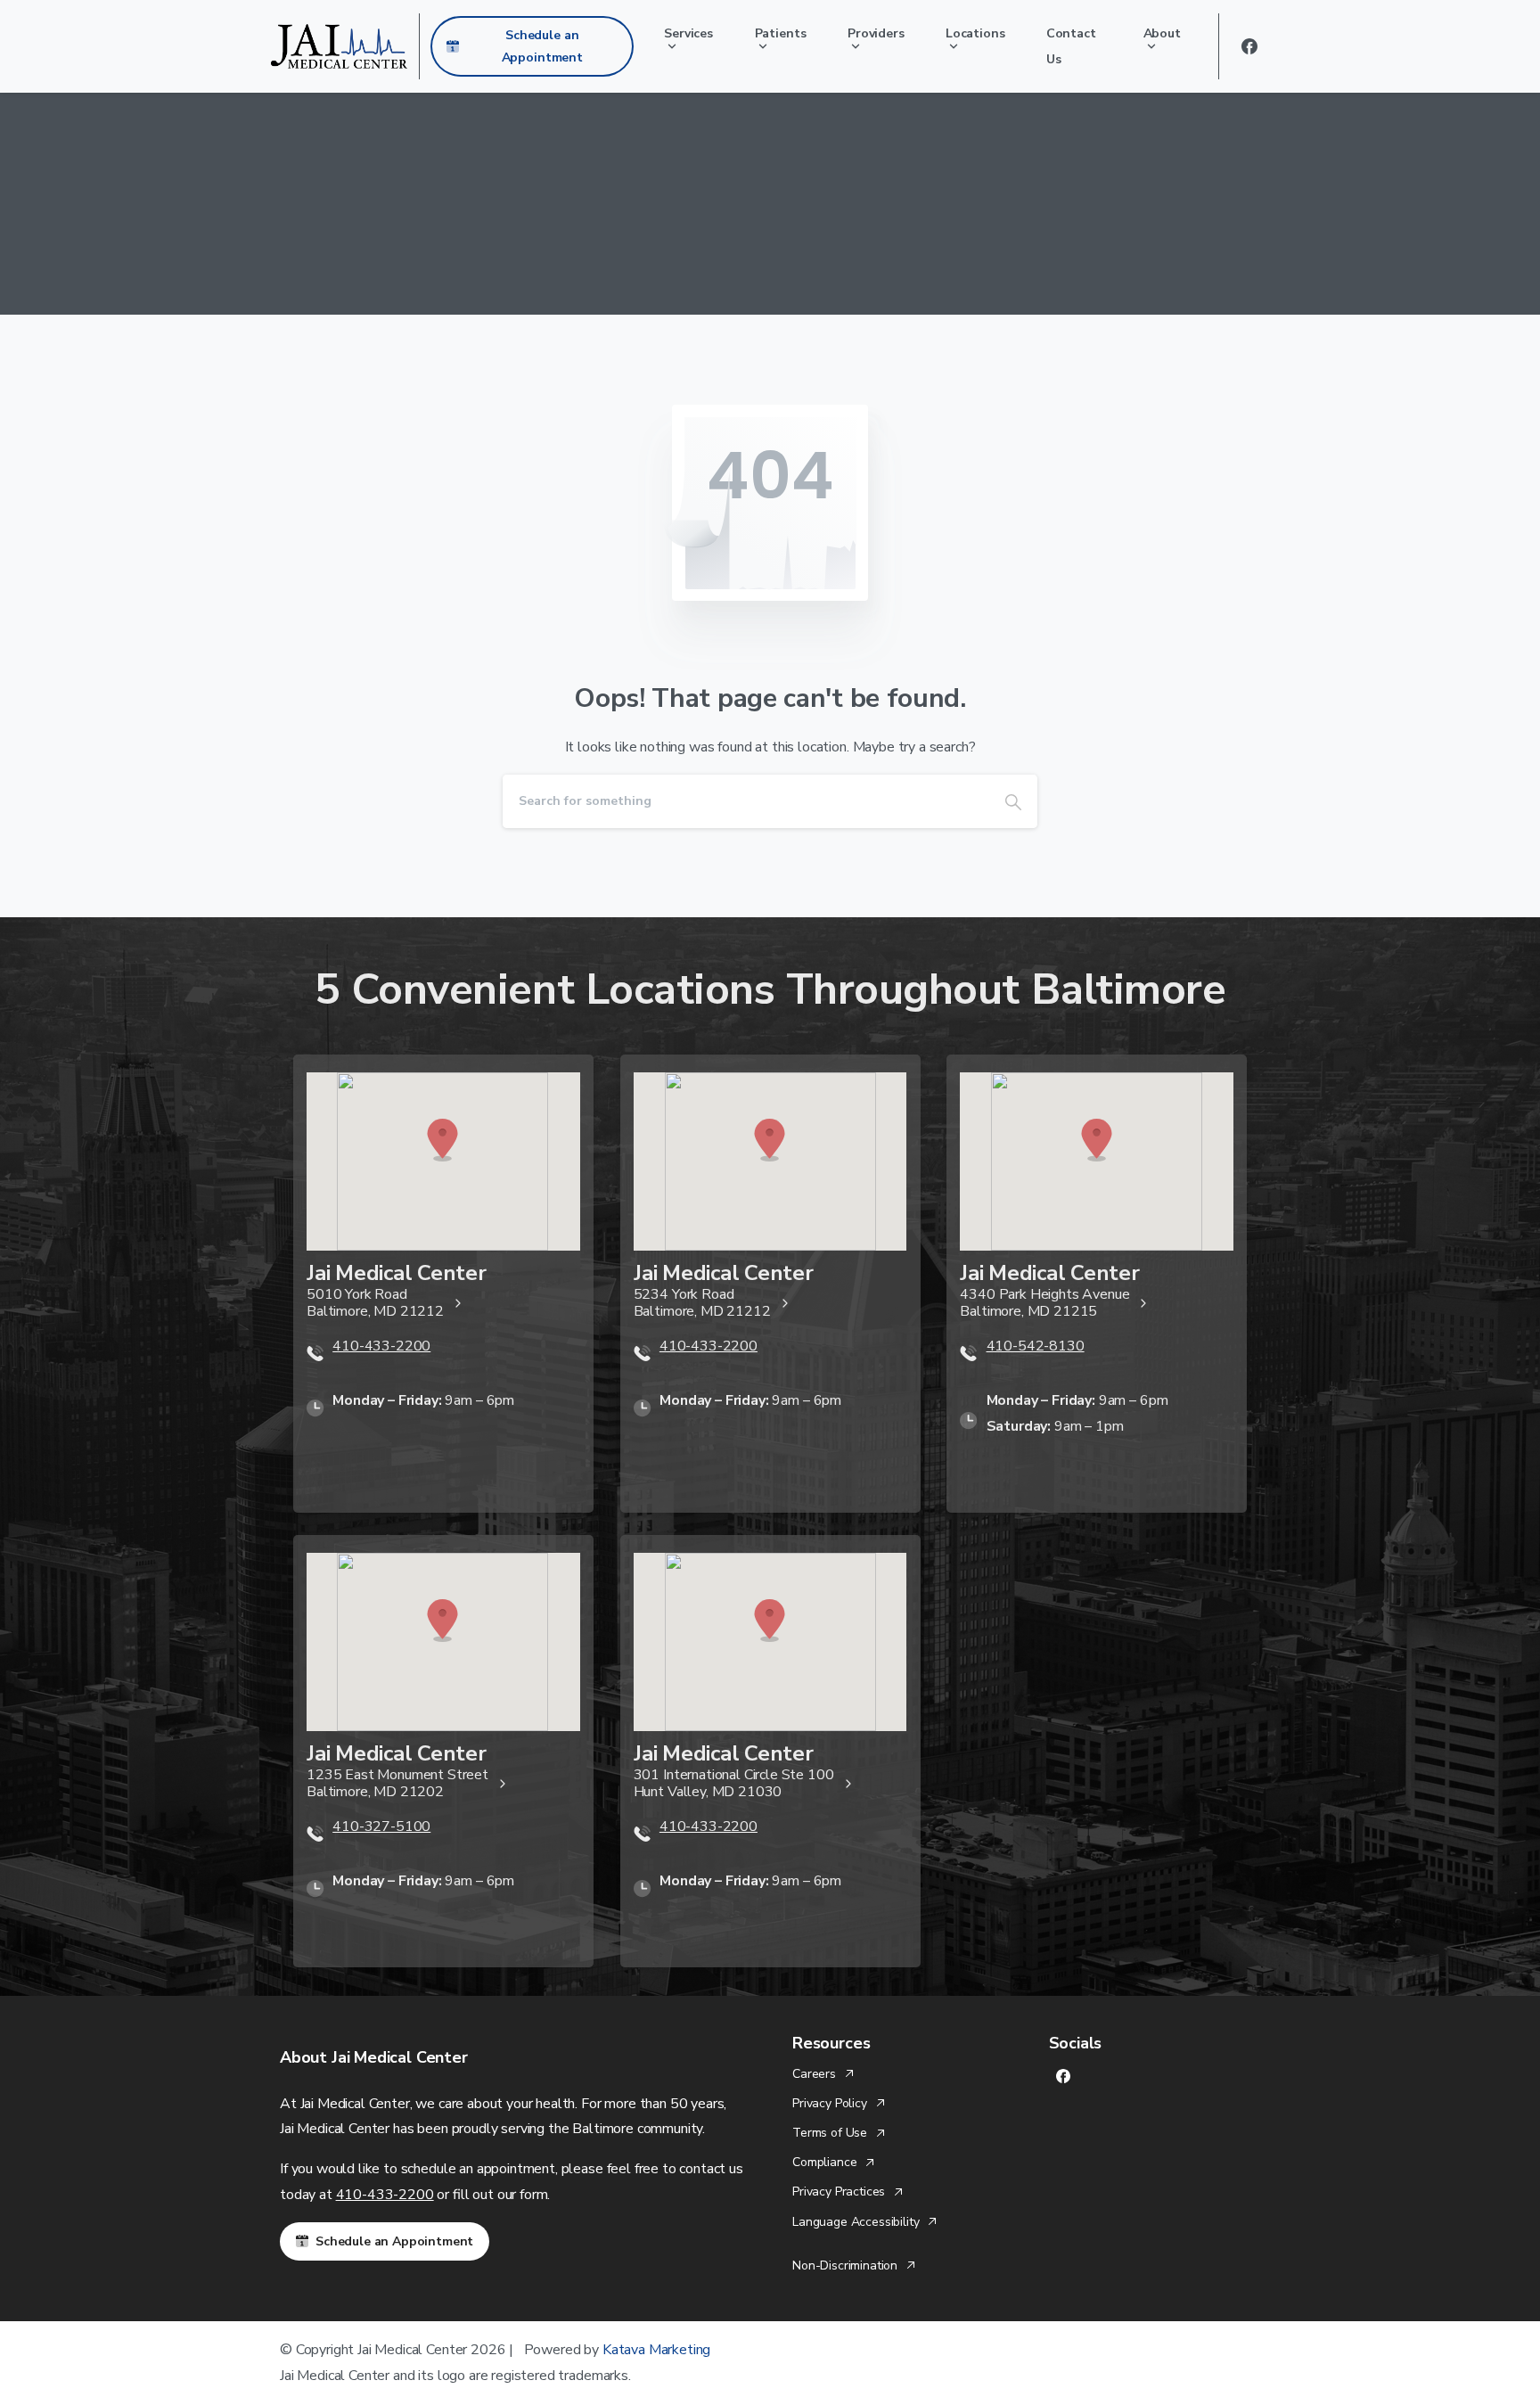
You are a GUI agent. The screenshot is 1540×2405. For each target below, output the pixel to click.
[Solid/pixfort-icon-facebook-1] (1063, 2076)
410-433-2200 (385, 2195)
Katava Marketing (656, 2350)
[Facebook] (1249, 46)
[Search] (1013, 801)
